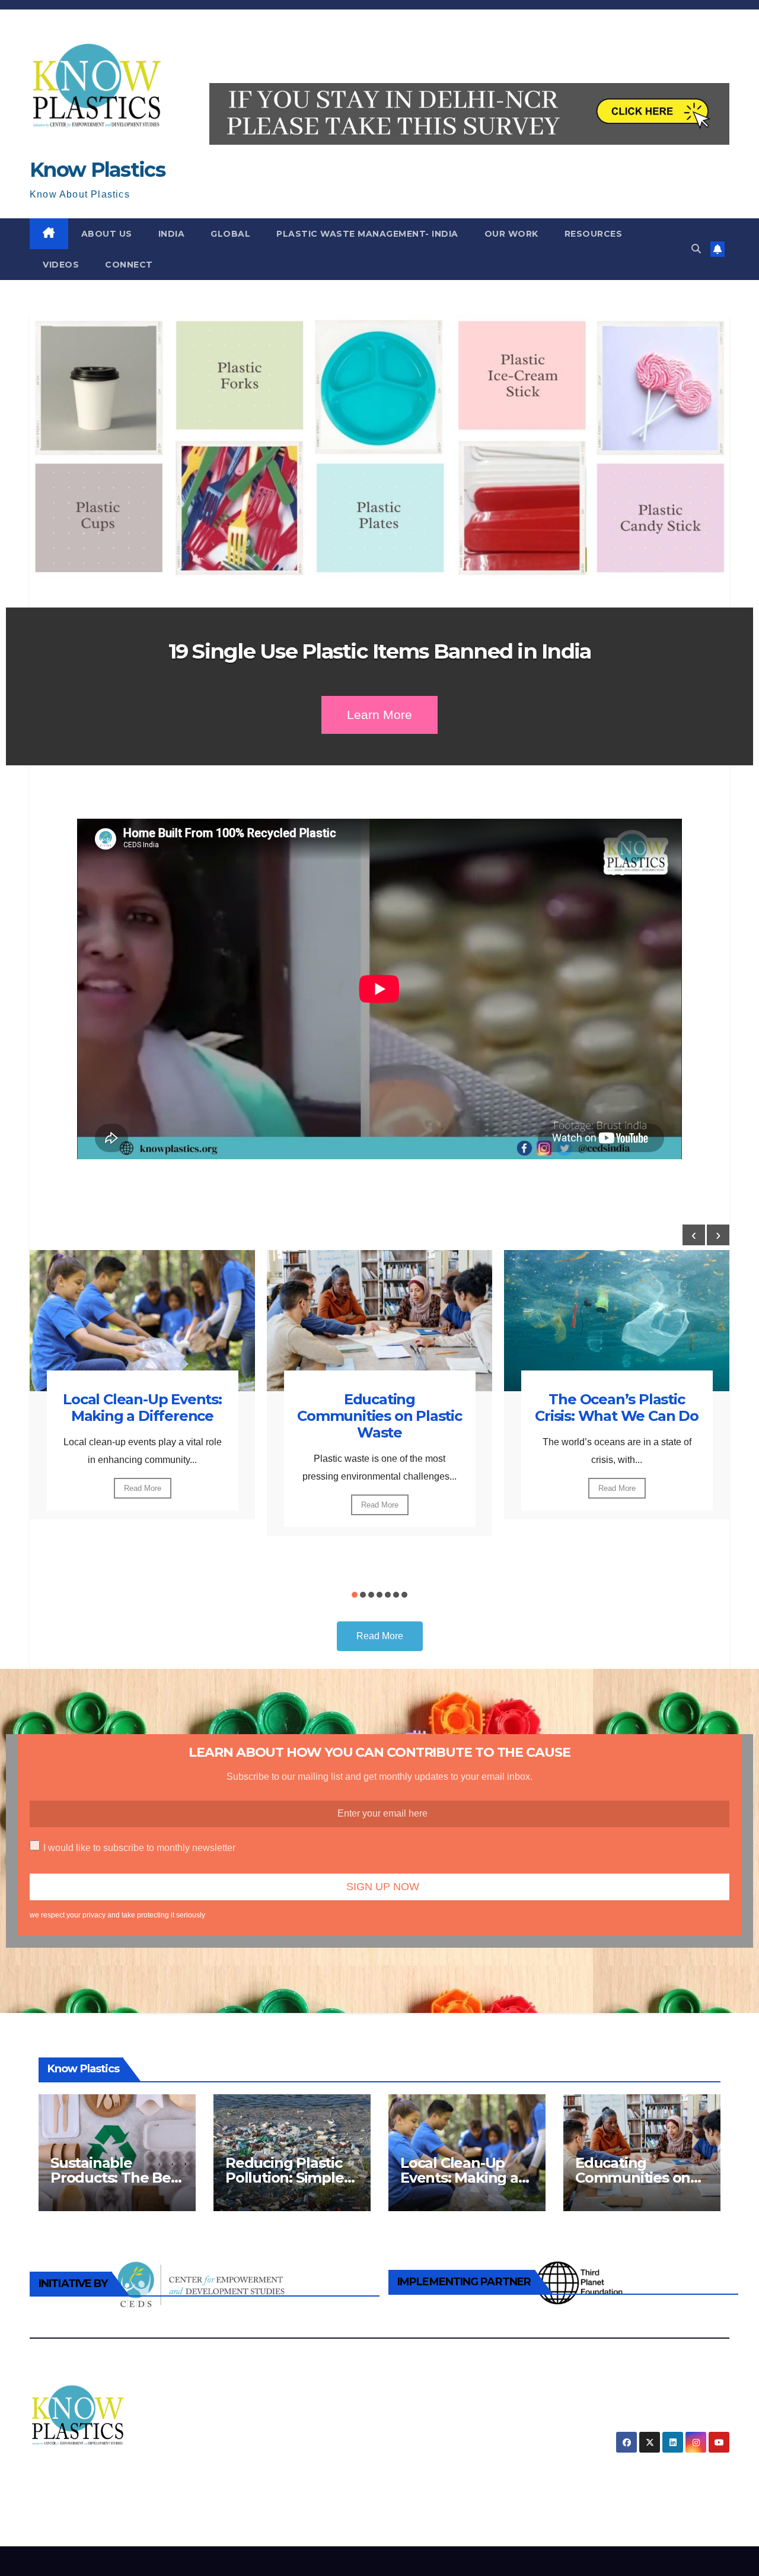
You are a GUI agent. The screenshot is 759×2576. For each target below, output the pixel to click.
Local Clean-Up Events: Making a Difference (142, 1408)
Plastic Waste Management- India (367, 234)
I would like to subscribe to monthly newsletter (139, 1848)
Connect (129, 265)
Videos (61, 265)
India (172, 234)
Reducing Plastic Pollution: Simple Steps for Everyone (291, 2178)
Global (230, 234)
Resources (594, 234)
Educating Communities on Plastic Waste (379, 1416)
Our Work (511, 234)
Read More (143, 1488)
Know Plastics (97, 170)
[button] (696, 249)
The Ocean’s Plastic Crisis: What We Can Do (617, 1408)
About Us (107, 234)
